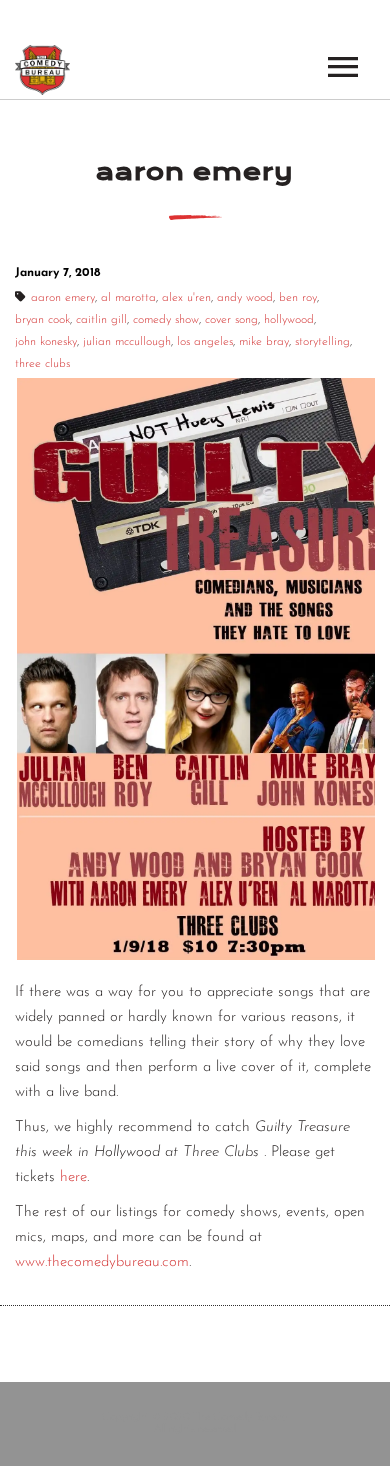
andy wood (245, 298)
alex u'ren (186, 298)
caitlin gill (101, 320)
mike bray (264, 342)
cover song (231, 320)
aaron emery (63, 298)
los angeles (205, 342)
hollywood (289, 320)
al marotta (128, 298)
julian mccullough (127, 342)
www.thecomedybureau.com (102, 1262)
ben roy (298, 298)
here (73, 1177)
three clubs (42, 364)
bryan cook (42, 320)
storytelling (322, 342)
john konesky (46, 342)
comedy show (166, 320)
